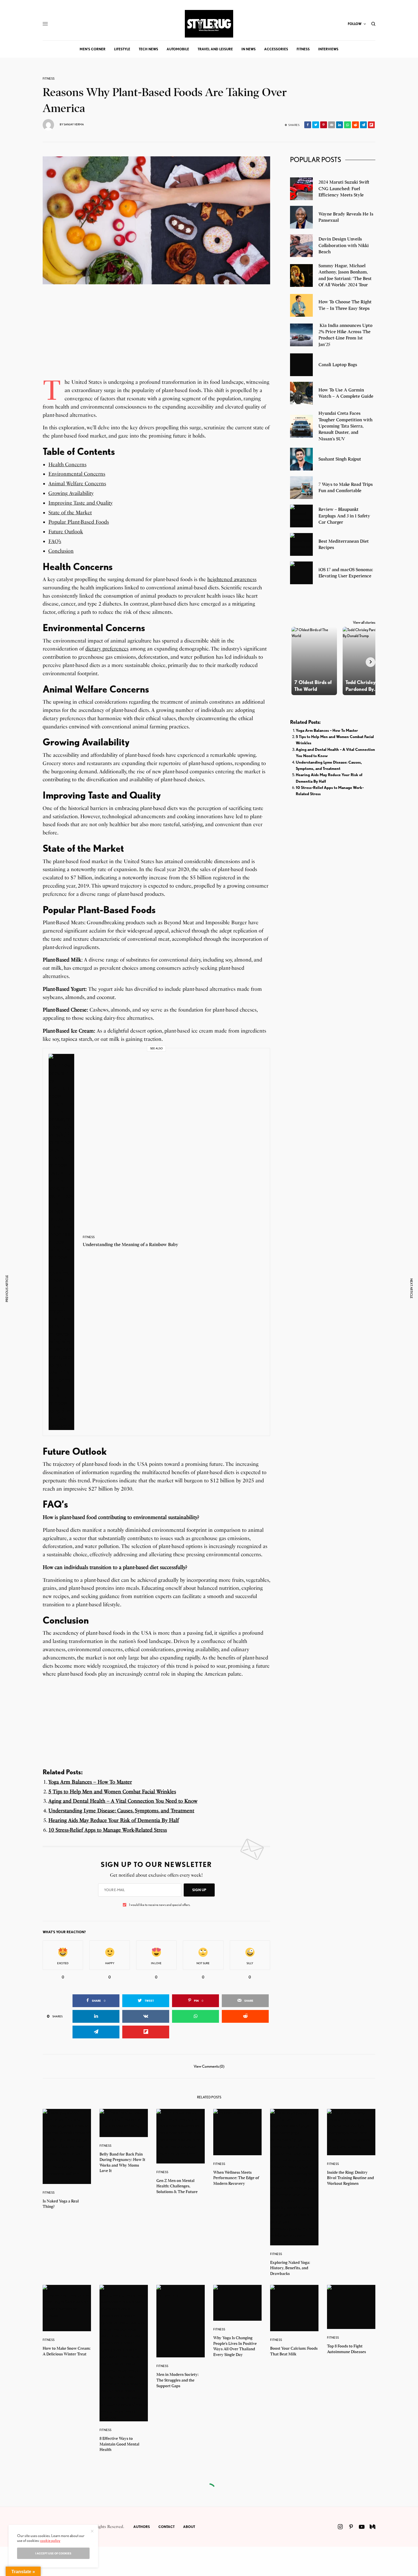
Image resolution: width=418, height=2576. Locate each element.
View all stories (364, 622)
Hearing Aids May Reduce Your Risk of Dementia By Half (114, 1820)
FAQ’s (55, 541)
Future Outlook (66, 532)
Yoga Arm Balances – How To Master (90, 1782)
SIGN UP (199, 1890)
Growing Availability (71, 493)
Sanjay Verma (74, 124)
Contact (166, 2527)
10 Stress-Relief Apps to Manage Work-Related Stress (108, 1830)
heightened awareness (232, 579)
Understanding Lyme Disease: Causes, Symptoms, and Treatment (121, 1811)
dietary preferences (107, 649)
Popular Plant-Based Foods (79, 522)
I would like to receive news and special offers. (160, 1905)
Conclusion (61, 551)
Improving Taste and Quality (80, 503)
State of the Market (70, 513)
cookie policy (50, 2540)
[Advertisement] (156, 338)
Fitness (49, 79)
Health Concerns (67, 465)
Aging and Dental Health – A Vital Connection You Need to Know (123, 1801)
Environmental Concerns (77, 474)
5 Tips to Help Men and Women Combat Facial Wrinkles (112, 1792)
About (189, 2527)
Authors (142, 2527)
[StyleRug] (209, 24)
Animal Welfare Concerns (77, 484)
